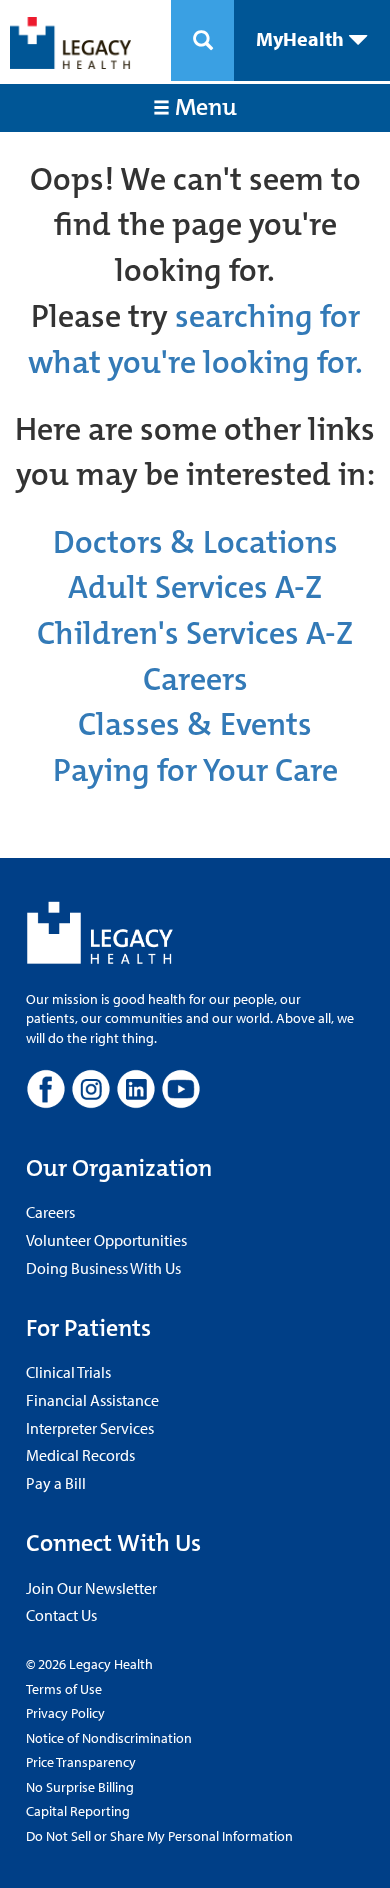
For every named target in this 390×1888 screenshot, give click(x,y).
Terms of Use (64, 1689)
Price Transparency (81, 1762)
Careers (195, 679)
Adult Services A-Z (195, 587)
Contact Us (61, 1615)
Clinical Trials (68, 1372)
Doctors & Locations (195, 542)
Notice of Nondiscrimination (109, 1738)
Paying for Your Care (195, 770)
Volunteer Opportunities (106, 1240)
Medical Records (80, 1455)
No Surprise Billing (80, 1787)
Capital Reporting (78, 1811)
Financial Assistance (92, 1400)
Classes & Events (195, 724)
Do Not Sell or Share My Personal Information (159, 1836)
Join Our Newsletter (91, 1588)
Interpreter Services (90, 1428)
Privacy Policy (65, 1713)
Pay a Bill (56, 1483)
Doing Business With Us (103, 1268)
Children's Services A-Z (195, 633)
